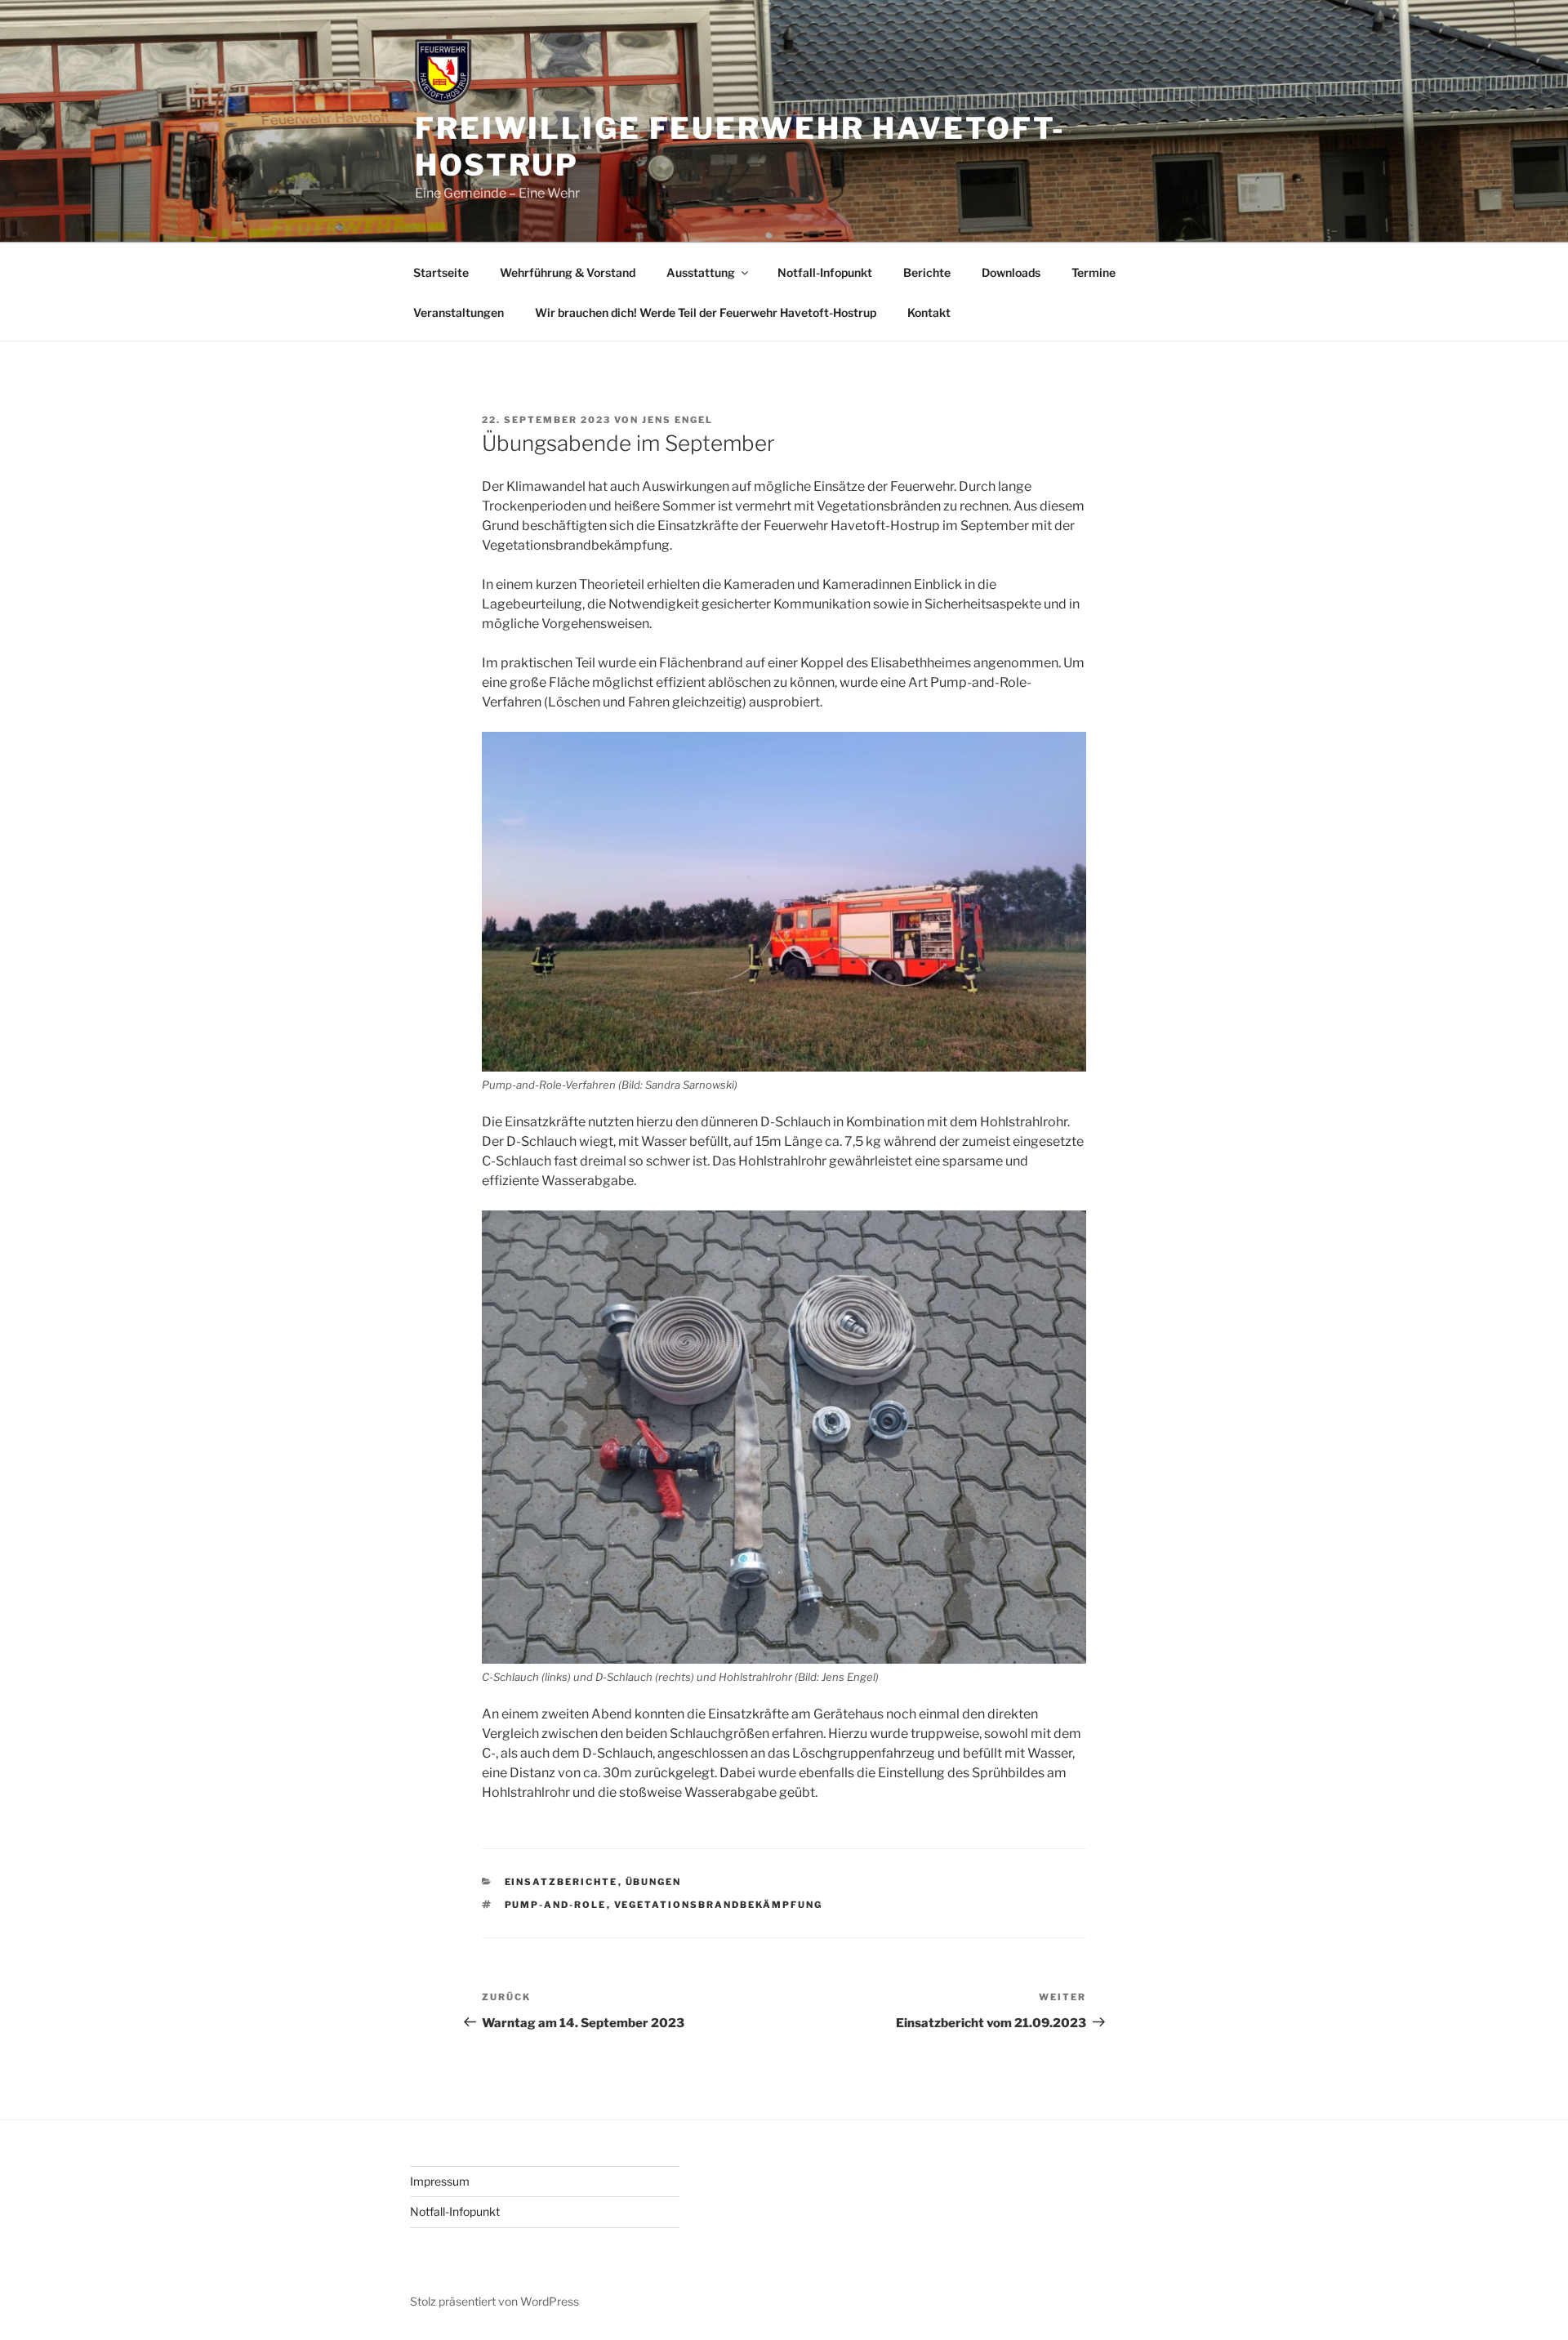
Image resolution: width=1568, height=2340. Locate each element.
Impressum (440, 2181)
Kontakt (929, 312)
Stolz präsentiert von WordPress (494, 2301)
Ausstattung (701, 272)
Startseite (441, 272)
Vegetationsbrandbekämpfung (719, 1905)
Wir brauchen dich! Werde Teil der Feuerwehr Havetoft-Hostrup (706, 312)
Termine (1094, 272)
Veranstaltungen (459, 312)
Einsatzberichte (561, 1882)
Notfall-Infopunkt (825, 272)
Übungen (654, 1882)
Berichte (927, 272)
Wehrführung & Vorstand (568, 272)
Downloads (1011, 272)
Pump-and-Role (556, 1905)
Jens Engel (677, 420)
